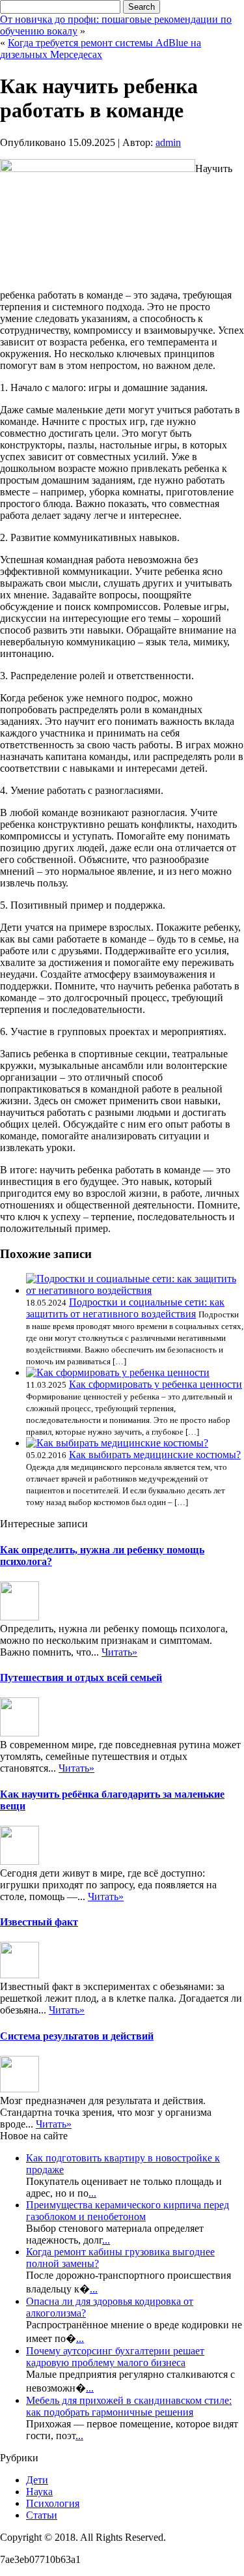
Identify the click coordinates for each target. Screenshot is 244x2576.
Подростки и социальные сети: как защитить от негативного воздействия (125, 1308)
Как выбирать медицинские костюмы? (155, 1455)
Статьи (42, 2515)
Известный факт (39, 1922)
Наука (39, 2492)
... (92, 2193)
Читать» (119, 1652)
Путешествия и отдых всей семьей (81, 1677)
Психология (53, 2503)
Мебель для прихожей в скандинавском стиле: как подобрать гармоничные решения (129, 2406)
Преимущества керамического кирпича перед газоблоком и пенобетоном (128, 2211)
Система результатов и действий (77, 2036)
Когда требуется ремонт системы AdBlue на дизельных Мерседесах (101, 49)
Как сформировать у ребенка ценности (156, 1384)
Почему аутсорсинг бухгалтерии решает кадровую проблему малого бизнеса (115, 2357)
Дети (37, 2480)
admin (168, 142)
